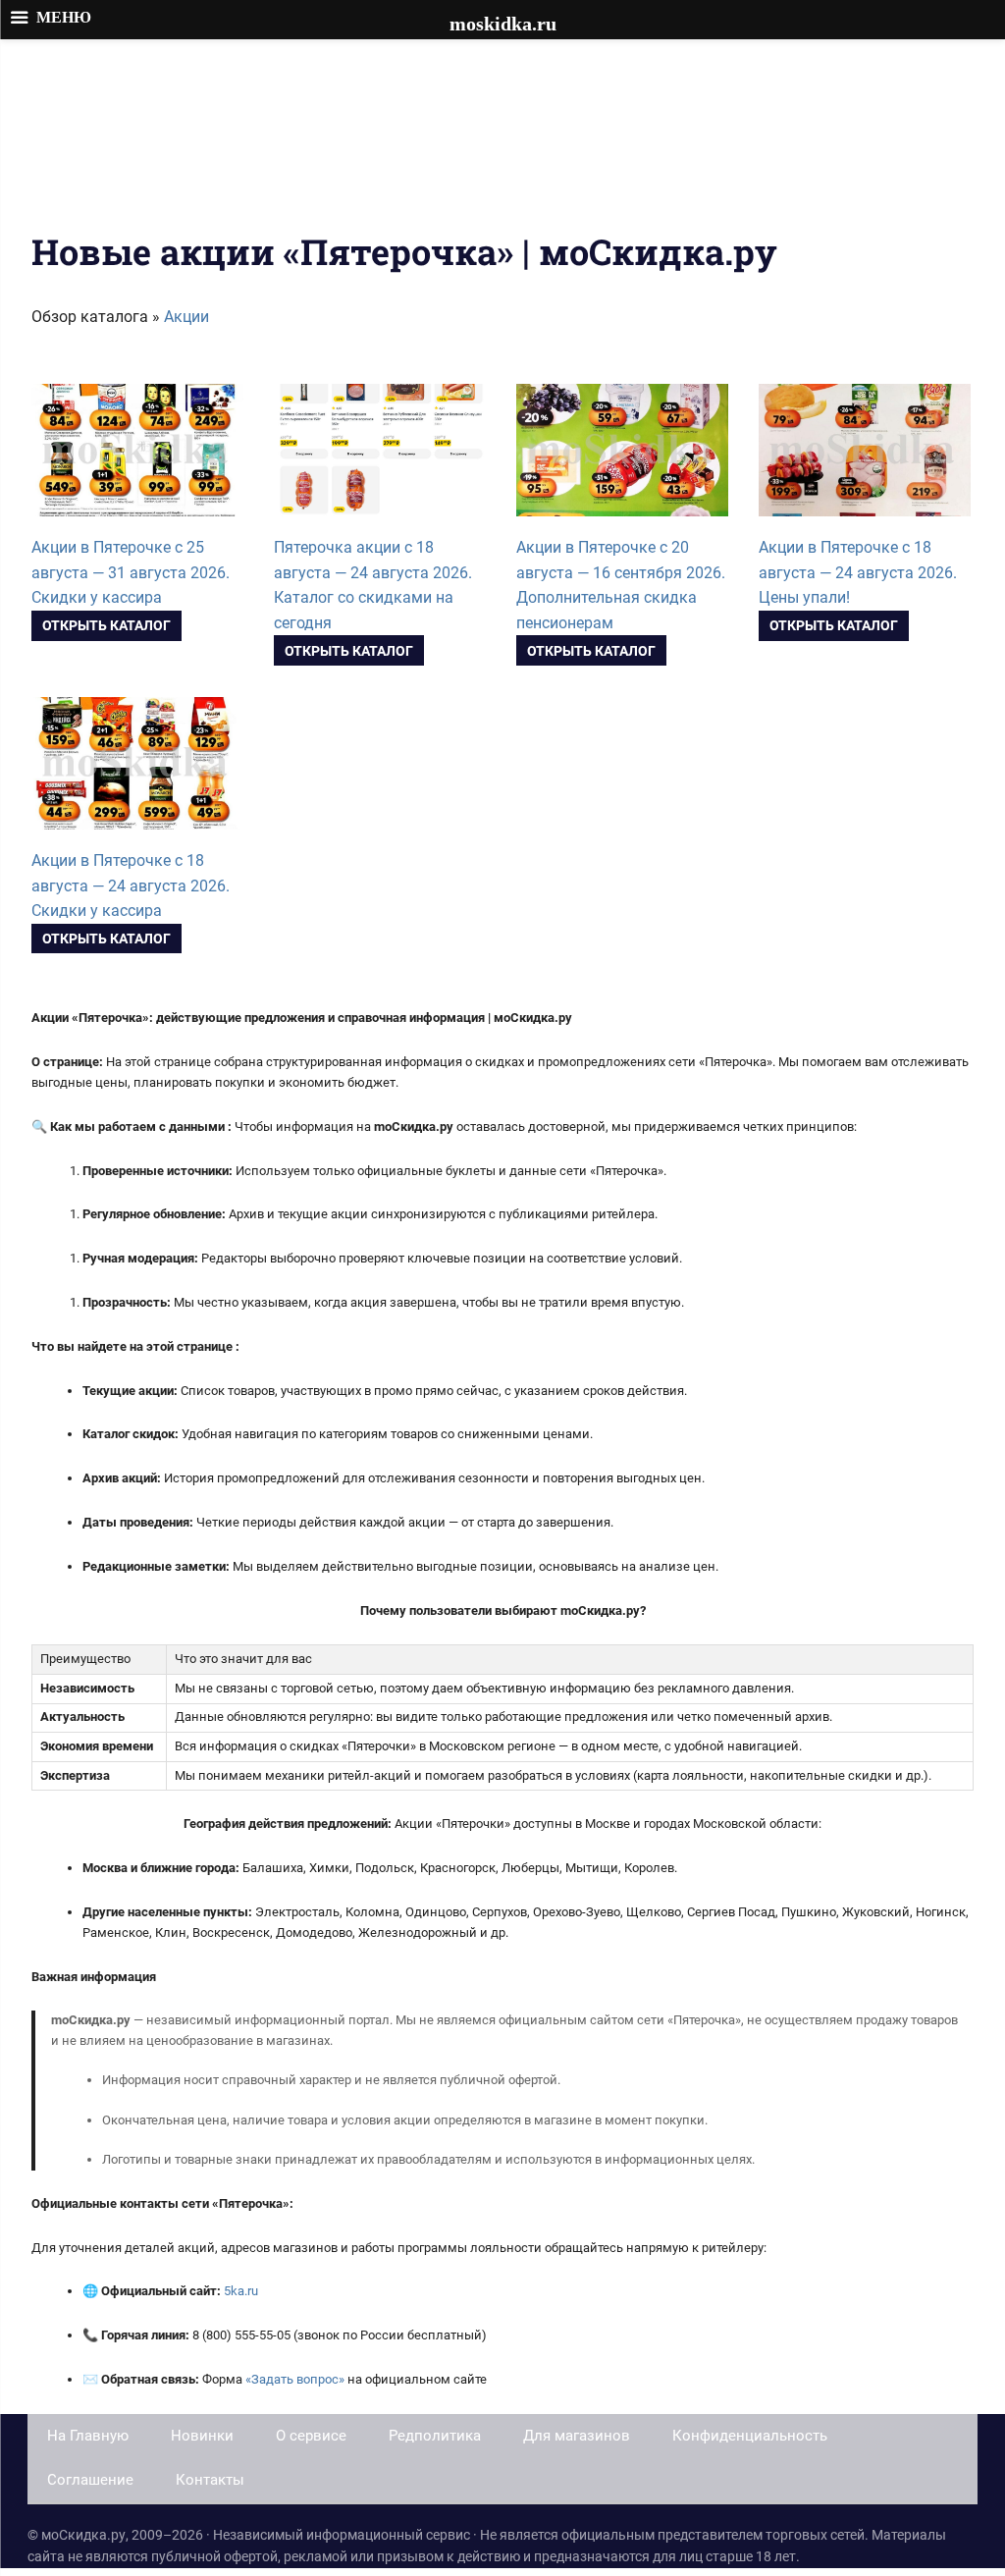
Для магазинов (577, 2436)
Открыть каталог (106, 625)
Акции (186, 317)
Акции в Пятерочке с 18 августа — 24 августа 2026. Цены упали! (858, 572)
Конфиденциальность (750, 2436)
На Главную (88, 2436)
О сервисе (311, 2436)
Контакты (210, 2480)
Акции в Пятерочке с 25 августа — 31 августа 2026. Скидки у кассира (131, 572)
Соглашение (90, 2480)
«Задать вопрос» (295, 2379)
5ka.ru (241, 2291)
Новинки (202, 2436)
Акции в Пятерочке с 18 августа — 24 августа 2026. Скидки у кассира (131, 885)
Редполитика (435, 2436)
